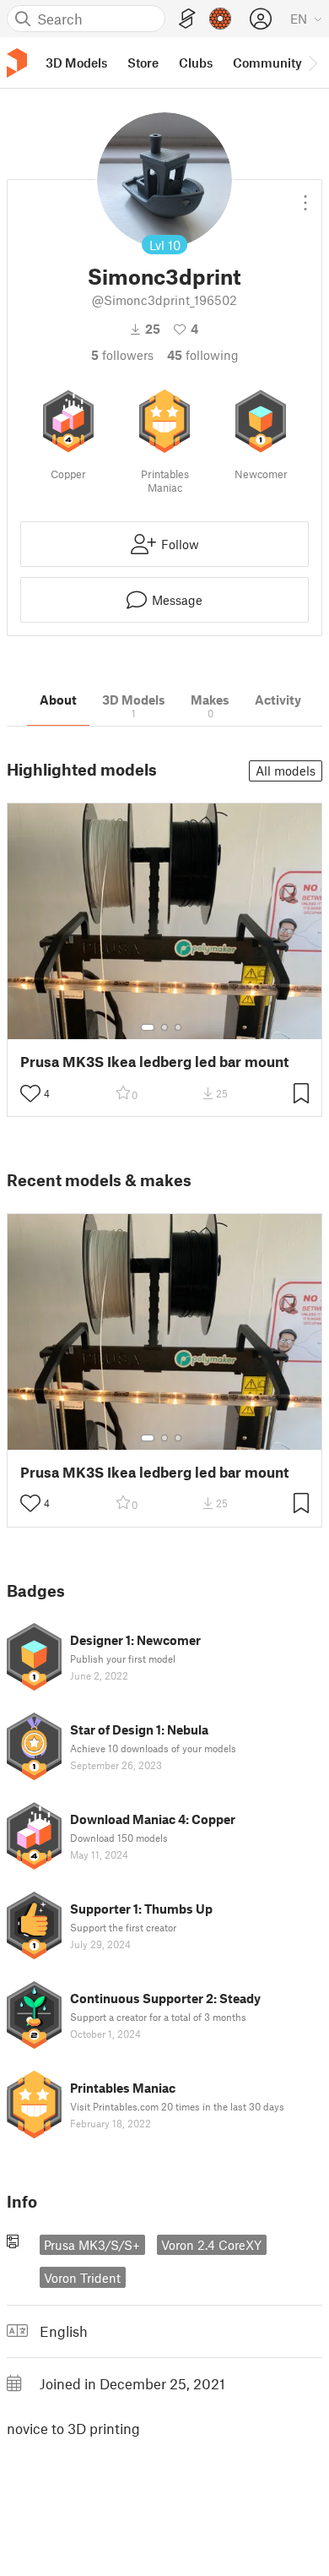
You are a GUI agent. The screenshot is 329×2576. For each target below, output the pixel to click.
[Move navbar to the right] (312, 63)
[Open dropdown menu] (305, 196)
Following (203, 355)
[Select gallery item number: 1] (148, 1027)
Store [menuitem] (143, 63)
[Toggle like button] (30, 1093)
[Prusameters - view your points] (220, 19)
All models (286, 771)
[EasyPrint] (187, 19)
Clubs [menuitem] (196, 63)
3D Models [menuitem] (76, 63)
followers (122, 355)
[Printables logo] (17, 63)
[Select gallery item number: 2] (164, 1027)
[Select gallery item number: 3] (178, 1027)
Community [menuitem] (267, 63)
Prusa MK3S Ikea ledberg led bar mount (154, 1062)
